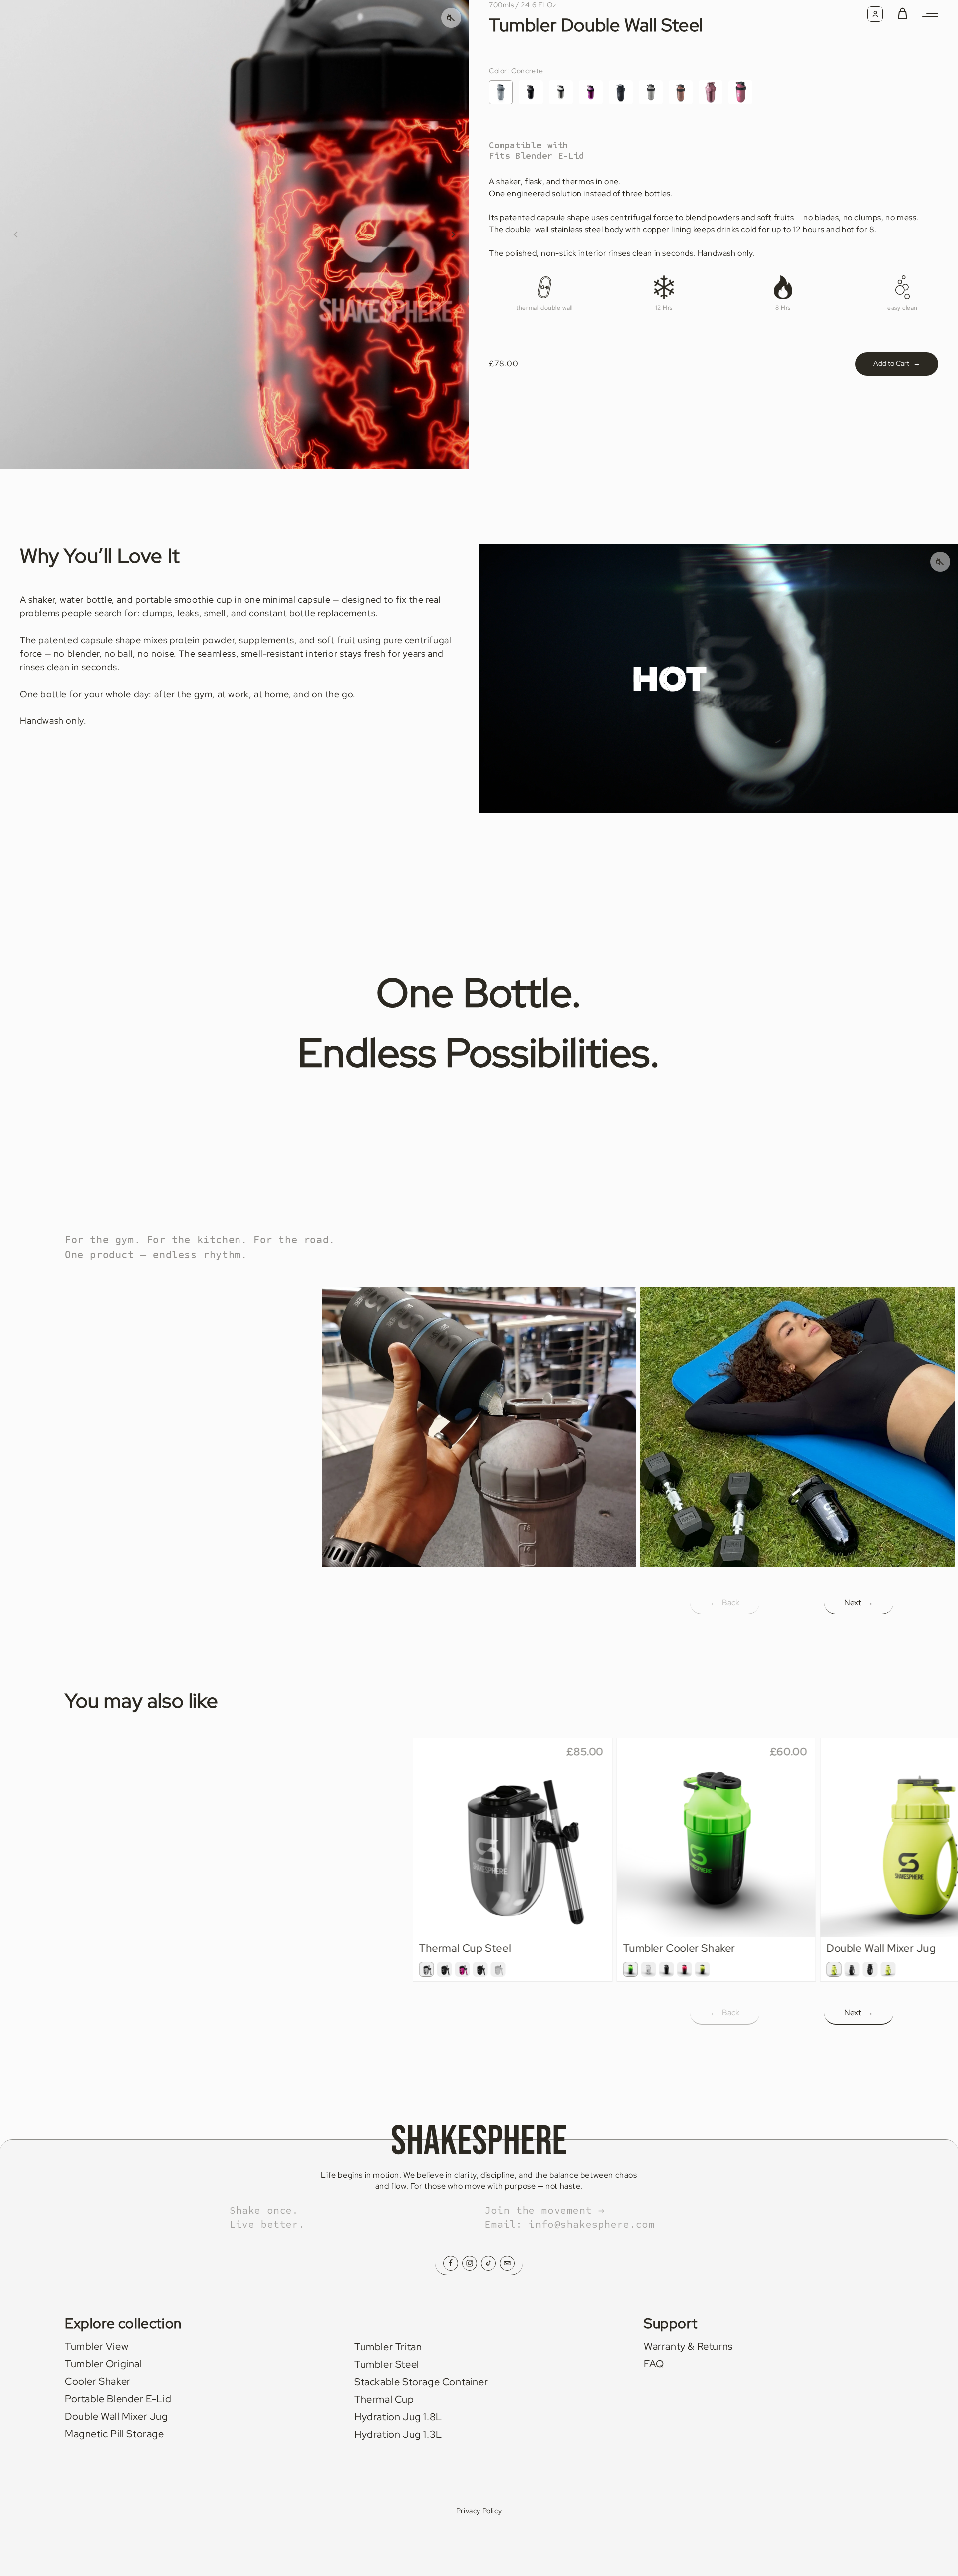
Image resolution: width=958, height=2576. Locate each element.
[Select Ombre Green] (630, 1969)
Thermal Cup (384, 2399)
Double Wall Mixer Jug (117, 2416)
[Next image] (453, 234)
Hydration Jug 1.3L (398, 2434)
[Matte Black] (621, 92)
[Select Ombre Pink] (684, 1969)
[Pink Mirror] (591, 92)
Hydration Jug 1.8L (398, 2417)
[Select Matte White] (498, 1969)
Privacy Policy (479, 2511)
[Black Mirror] (531, 92)
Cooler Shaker (98, 2381)
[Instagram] (470, 2263)
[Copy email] (507, 2263)
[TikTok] (488, 2263)
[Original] (651, 92)
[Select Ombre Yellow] (702, 1969)
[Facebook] (451, 2263)
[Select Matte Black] (480, 1969)
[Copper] (681, 92)
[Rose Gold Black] (740, 92)
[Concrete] (501, 92)
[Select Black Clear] (870, 1969)
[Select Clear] (648, 1969)
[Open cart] (902, 14)
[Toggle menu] (930, 14)
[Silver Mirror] (561, 92)
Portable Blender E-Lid (118, 2399)
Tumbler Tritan (388, 2347)
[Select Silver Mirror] (427, 1969)
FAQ (654, 2364)
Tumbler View (97, 2346)
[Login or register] (875, 14)
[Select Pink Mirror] (463, 1969)
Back (725, 1602)
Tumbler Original (104, 2364)
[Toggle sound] (940, 562)
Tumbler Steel (387, 2364)
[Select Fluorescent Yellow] (834, 1969)
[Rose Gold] (711, 92)
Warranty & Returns (688, 2346)
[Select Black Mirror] (445, 1969)
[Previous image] (16, 234)
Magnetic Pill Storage (115, 2434)
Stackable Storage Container (421, 2382)
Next (859, 1602)
